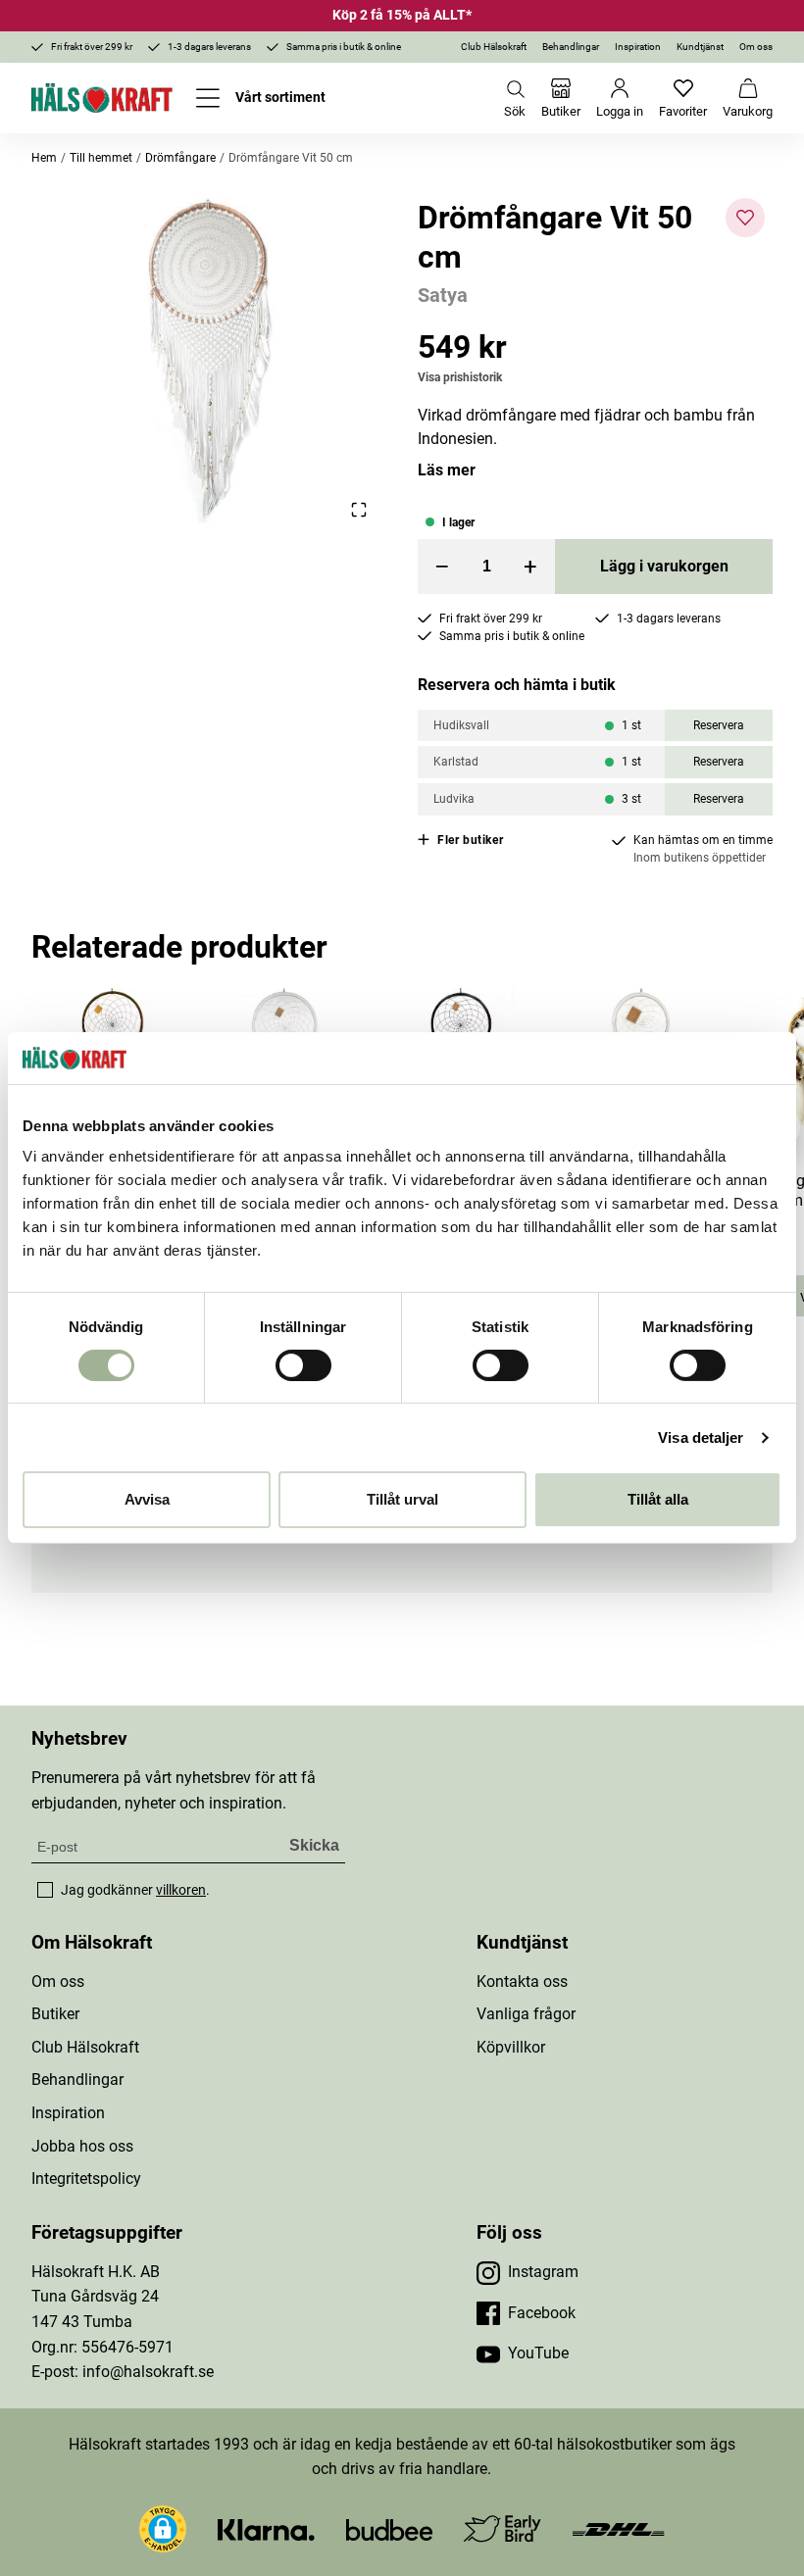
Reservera (719, 725)
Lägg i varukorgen (664, 566)
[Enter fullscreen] (359, 510)
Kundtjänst (700, 47)
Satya (443, 295)
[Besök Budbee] (389, 2528)
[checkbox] (45, 1890)
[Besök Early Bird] (502, 2527)
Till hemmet (101, 158)
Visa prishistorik (460, 377)
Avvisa (147, 1499)
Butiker (55, 2014)
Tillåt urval (402, 1499)
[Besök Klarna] (266, 2528)
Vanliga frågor (526, 2014)
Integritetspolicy (86, 2179)
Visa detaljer (701, 1437)
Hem (44, 158)
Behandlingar (571, 47)
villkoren (181, 1890)
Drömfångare (180, 158)
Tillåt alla (658, 1499)
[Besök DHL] (618, 2528)
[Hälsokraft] (102, 98)
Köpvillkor (511, 2047)
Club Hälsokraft (494, 47)
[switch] (303, 1365)
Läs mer (447, 470)
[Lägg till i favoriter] (745, 218)
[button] (209, 360)
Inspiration (638, 47)
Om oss (756, 47)
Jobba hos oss (82, 2146)
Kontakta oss (522, 1982)
